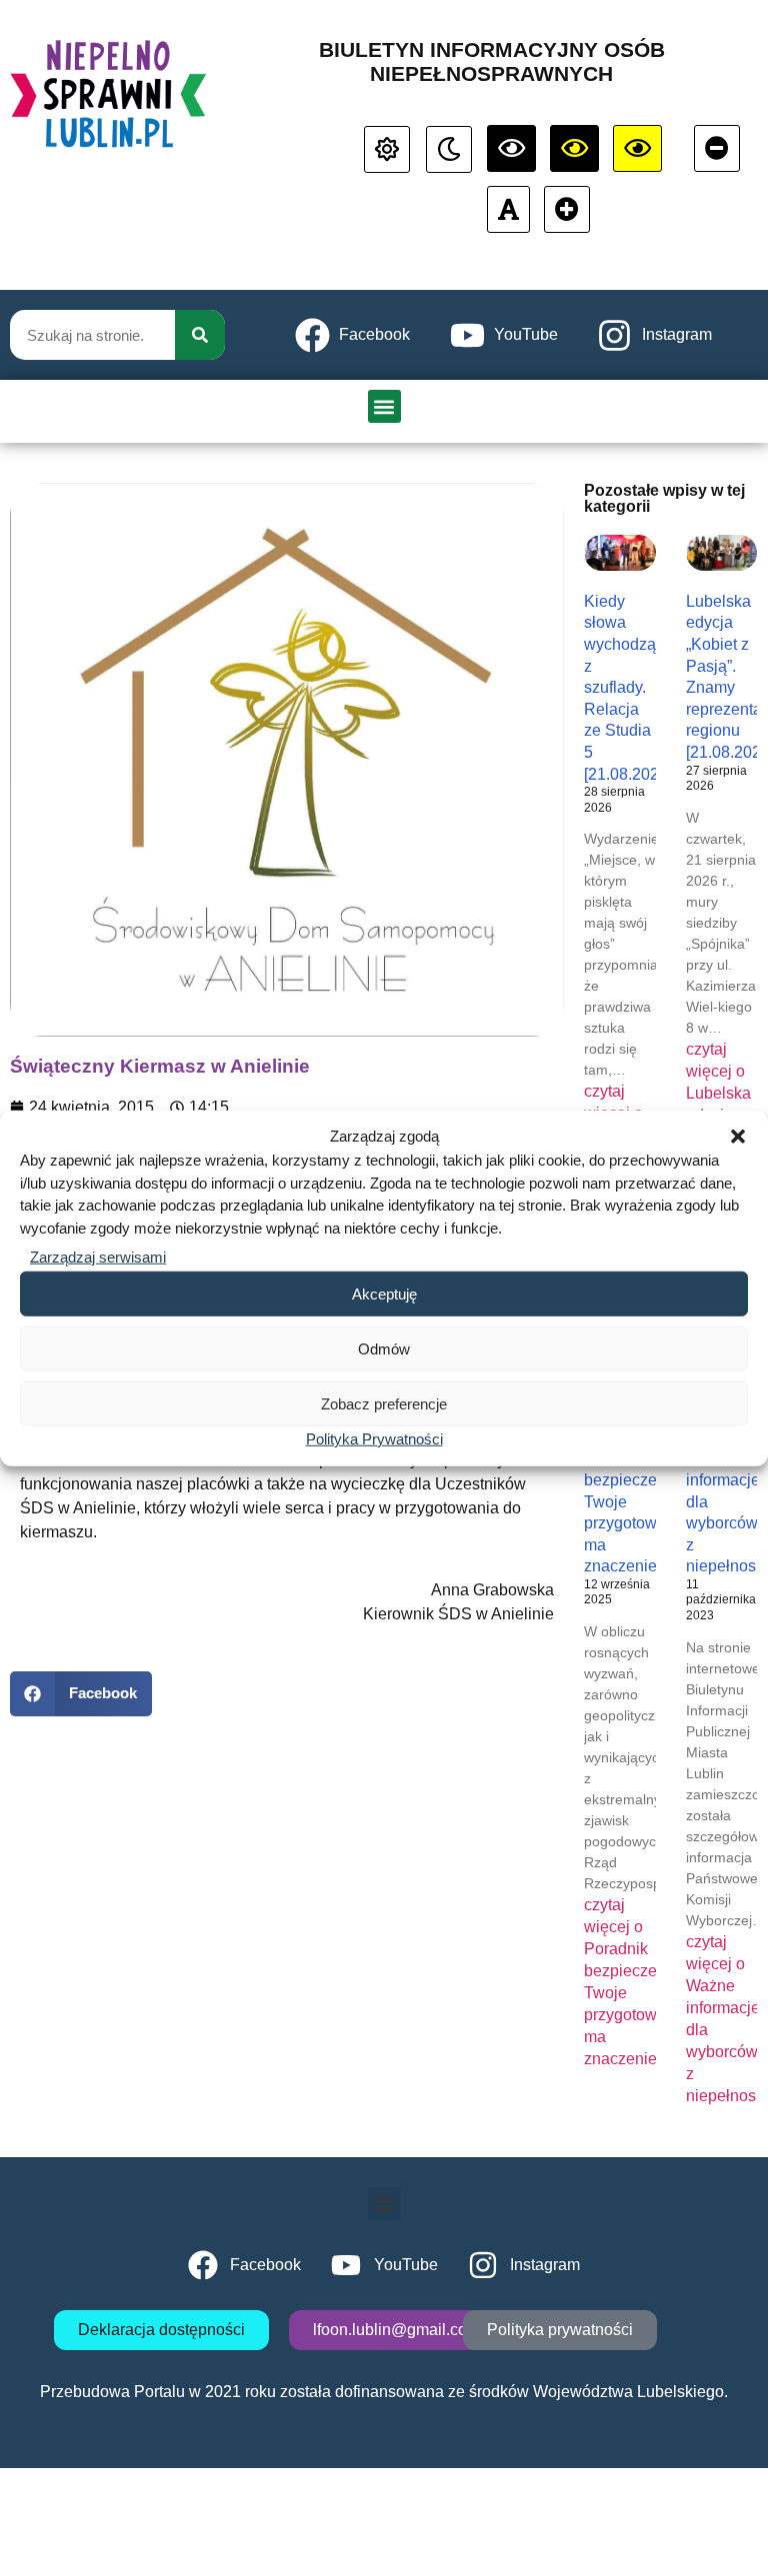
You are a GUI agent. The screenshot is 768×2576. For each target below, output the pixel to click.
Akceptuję (384, 1293)
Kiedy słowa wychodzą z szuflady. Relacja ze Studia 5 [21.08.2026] (628, 688)
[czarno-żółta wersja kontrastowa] (637, 148)
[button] (738, 1137)
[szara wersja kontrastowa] (449, 149)
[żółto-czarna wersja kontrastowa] (574, 148)
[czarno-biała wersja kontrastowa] (511, 148)
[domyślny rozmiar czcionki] (508, 209)
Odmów (384, 1348)
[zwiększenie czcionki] (567, 209)
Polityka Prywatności (374, 1439)
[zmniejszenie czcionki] (717, 148)
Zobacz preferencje (384, 1403)
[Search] (200, 335)
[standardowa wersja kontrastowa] (387, 149)
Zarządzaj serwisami (98, 1257)
